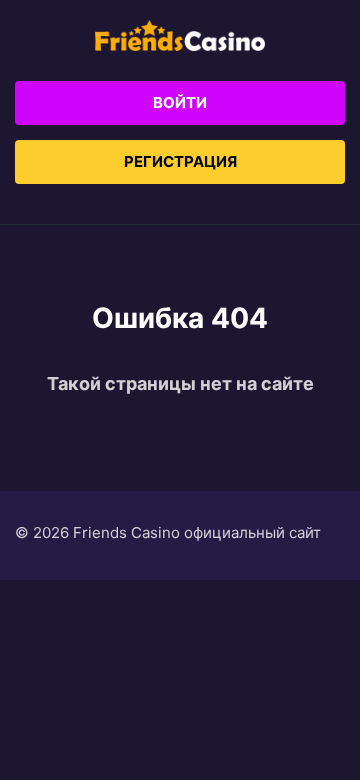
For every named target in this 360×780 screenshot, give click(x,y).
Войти (180, 102)
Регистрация (180, 161)
